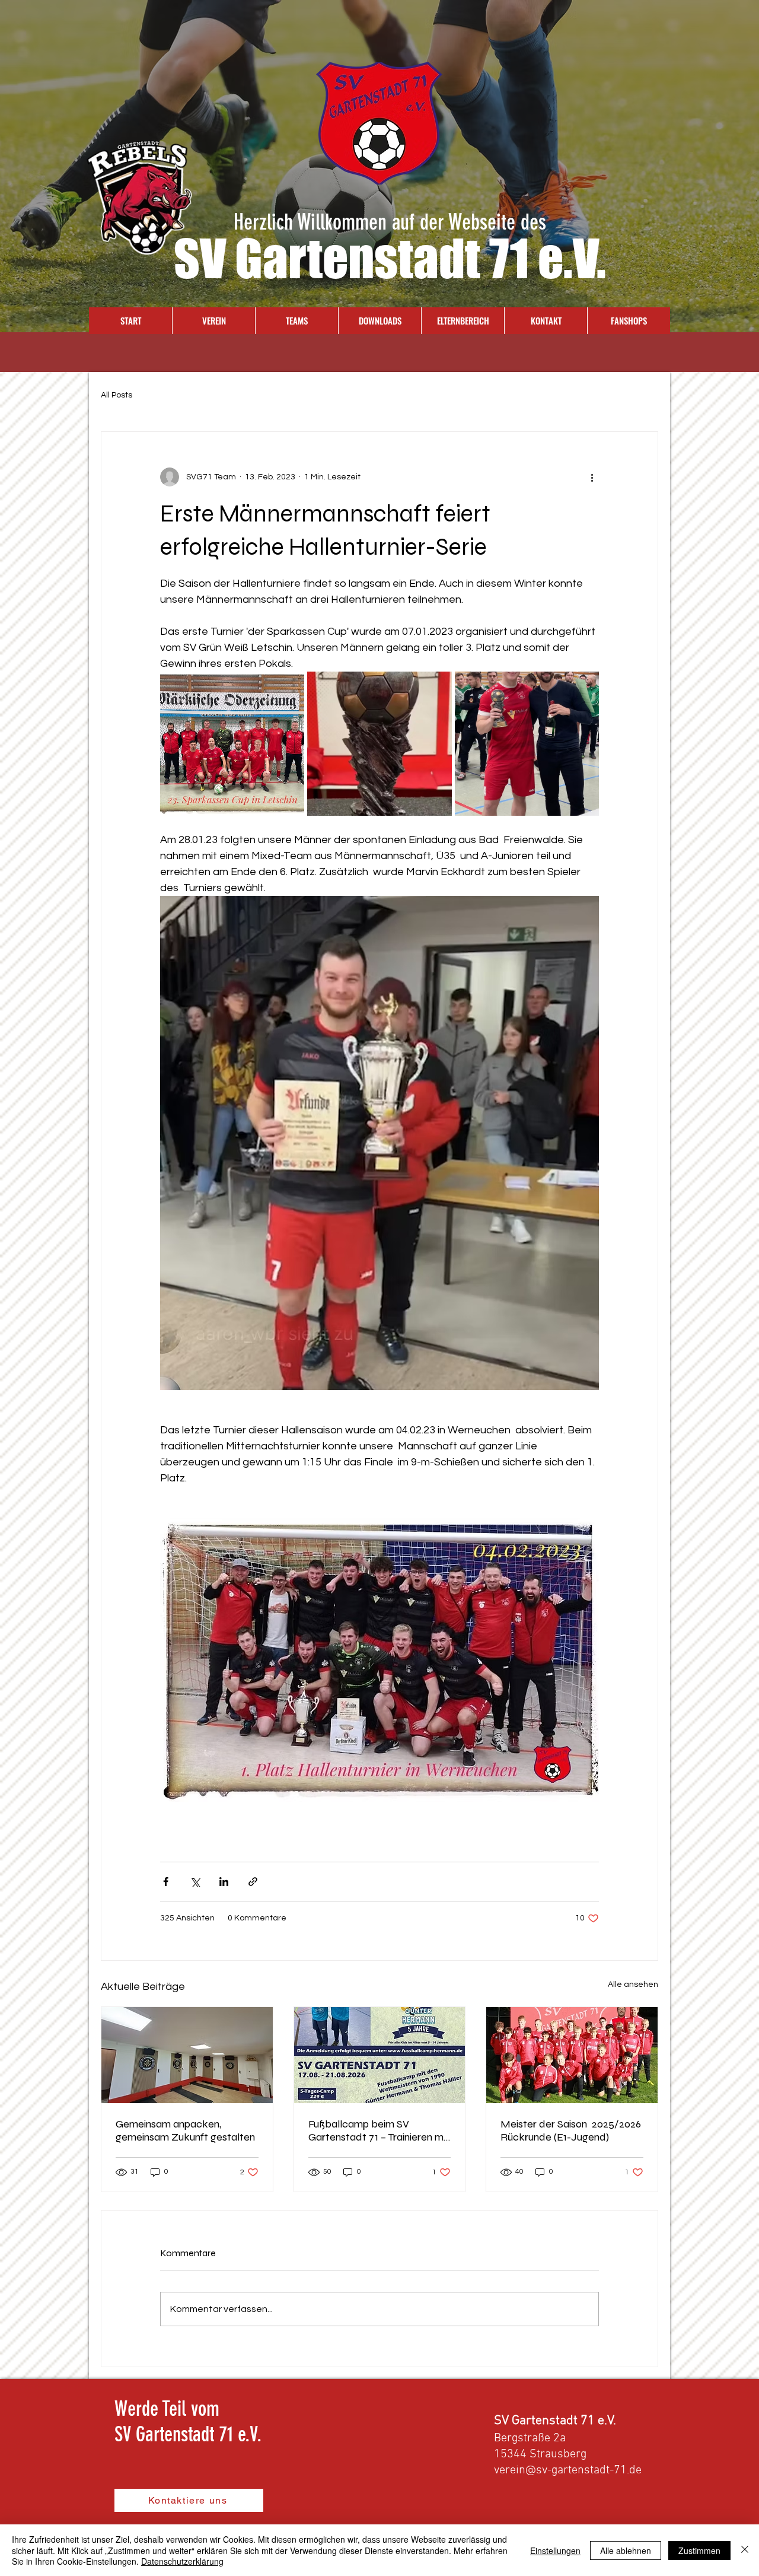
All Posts (117, 395)
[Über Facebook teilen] (166, 1882)
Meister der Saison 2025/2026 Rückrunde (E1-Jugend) (571, 2130)
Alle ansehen (633, 1985)
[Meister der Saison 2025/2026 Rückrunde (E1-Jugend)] (572, 2055)
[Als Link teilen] (253, 1882)
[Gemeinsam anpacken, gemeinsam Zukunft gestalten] (187, 2055)
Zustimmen (699, 2550)
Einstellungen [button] (555, 2550)
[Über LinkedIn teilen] (224, 1882)
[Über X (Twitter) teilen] (195, 1882)
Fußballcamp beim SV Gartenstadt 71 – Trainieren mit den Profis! (379, 2130)
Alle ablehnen (626, 2550)
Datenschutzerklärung (182, 2561)
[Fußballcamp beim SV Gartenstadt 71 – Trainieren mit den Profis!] (380, 2055)
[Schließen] (745, 2550)
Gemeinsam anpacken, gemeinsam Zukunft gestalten (185, 2130)
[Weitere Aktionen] (592, 477)
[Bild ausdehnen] (232, 744)
